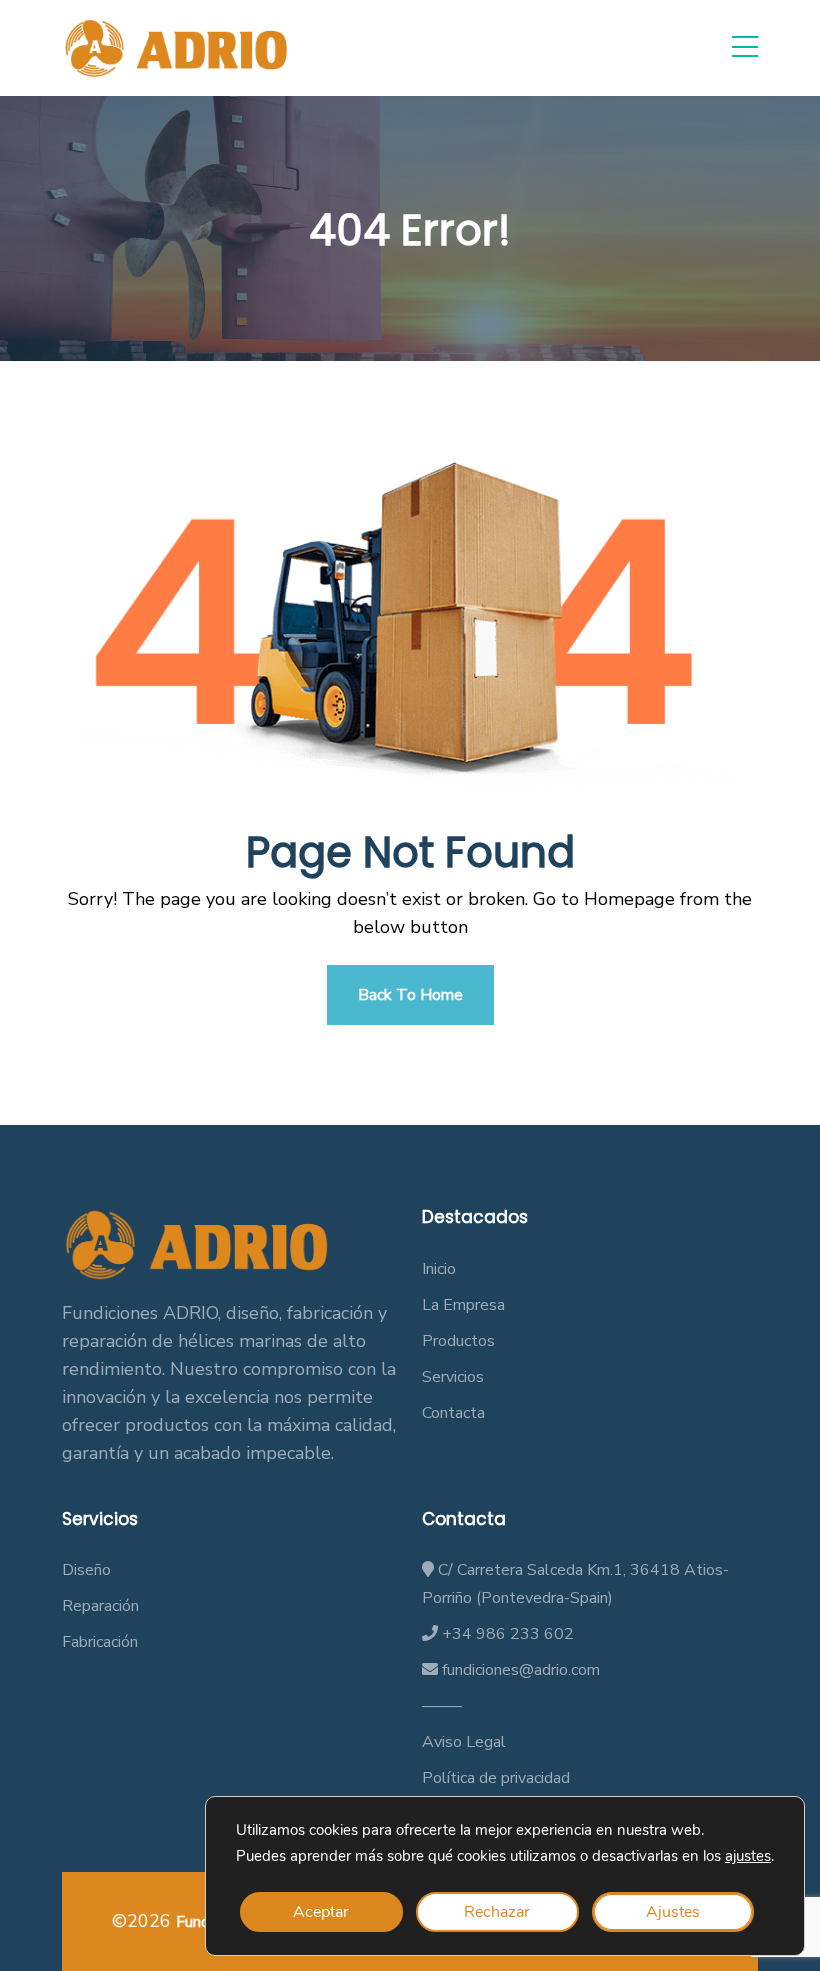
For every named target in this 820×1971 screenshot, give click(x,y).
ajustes (748, 1856)
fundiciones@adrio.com (519, 1670)
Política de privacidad (496, 1778)
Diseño (86, 1570)
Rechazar (497, 1912)
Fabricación (100, 1642)
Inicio (439, 1269)
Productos (458, 1341)
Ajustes (673, 1912)
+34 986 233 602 (506, 1634)
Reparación (100, 1606)
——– (442, 1706)
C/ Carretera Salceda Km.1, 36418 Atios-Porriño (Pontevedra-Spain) (575, 1584)
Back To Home (410, 995)
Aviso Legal (464, 1742)
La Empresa (463, 1305)
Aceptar (321, 1912)
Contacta (453, 1413)
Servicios (453, 1377)
